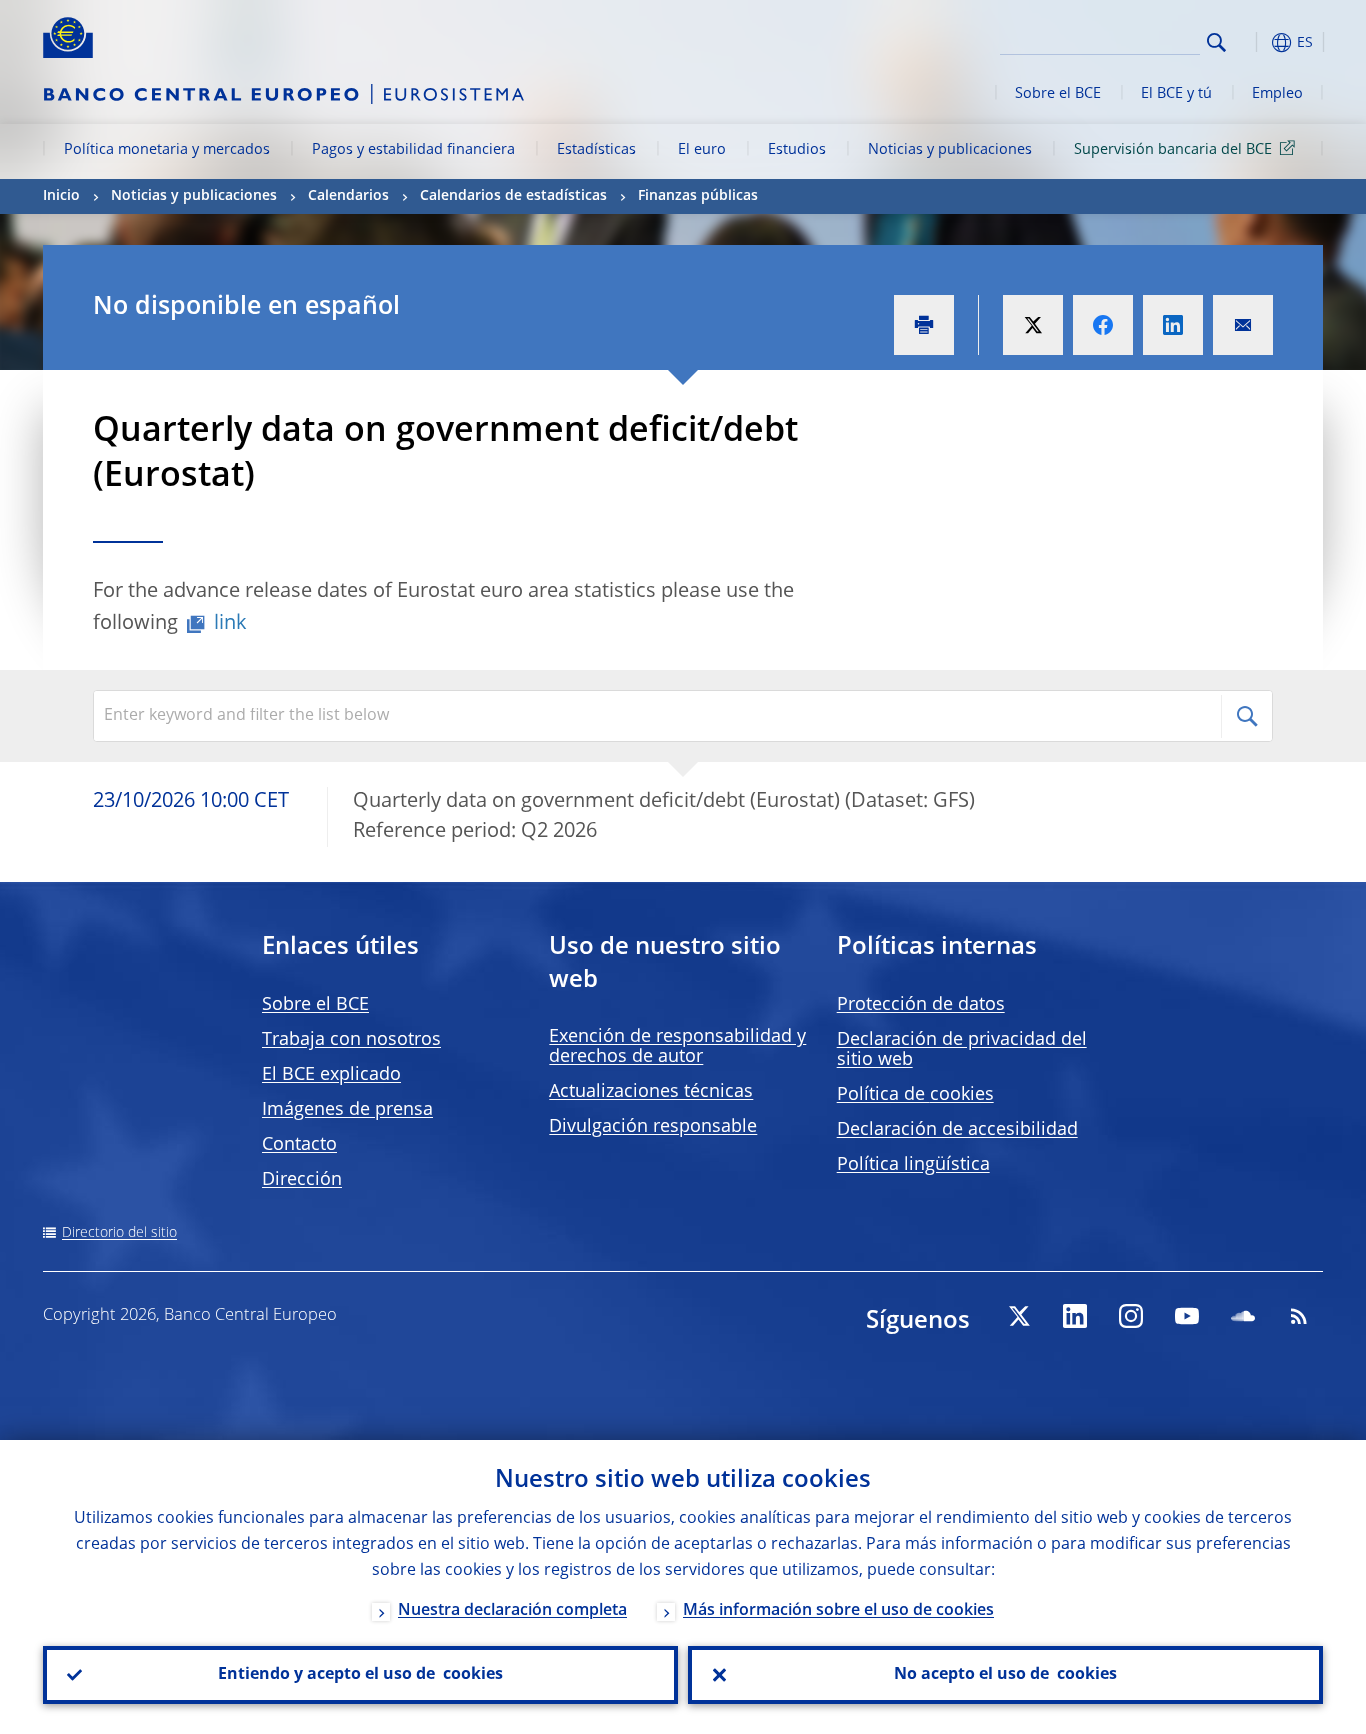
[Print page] (924, 325)
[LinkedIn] (1075, 1316)
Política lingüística (913, 1165)
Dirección (302, 1180)
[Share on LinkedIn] (1173, 325)
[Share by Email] (1243, 325)
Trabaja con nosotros (351, 1040)
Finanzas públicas (698, 196)
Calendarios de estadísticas (513, 196)
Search (1216, 42)
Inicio (61, 196)
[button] (1253, 42)
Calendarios (348, 196)
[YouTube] (1187, 1316)
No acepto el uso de (1005, 1675)
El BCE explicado (331, 1075)
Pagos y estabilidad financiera (413, 150)
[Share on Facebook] (1103, 325)
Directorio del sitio (119, 1233)
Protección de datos (921, 1005)
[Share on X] (1033, 325)
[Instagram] (1131, 1316)
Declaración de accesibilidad (957, 1130)
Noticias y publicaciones (950, 150)
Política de (915, 1095)
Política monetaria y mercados (167, 150)
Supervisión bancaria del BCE (1173, 150)
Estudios (797, 150)
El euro (702, 150)
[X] (1019, 1316)
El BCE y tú (1176, 94)
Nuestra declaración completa (512, 1611)
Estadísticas (596, 150)
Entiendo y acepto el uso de (360, 1675)
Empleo (1277, 94)
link (230, 624)
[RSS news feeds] (1299, 1316)
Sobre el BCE (1058, 94)
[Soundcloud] (1243, 1316)
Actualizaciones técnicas (651, 1092)
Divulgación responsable (653, 1127)
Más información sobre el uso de (838, 1611)
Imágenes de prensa (347, 1110)
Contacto (299, 1145)
